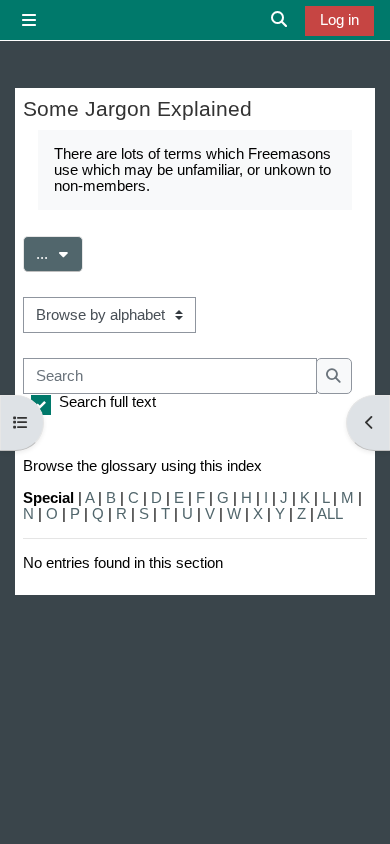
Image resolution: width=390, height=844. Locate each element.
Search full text (107, 402)
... (59, 253)
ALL (330, 514)
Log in (339, 20)
